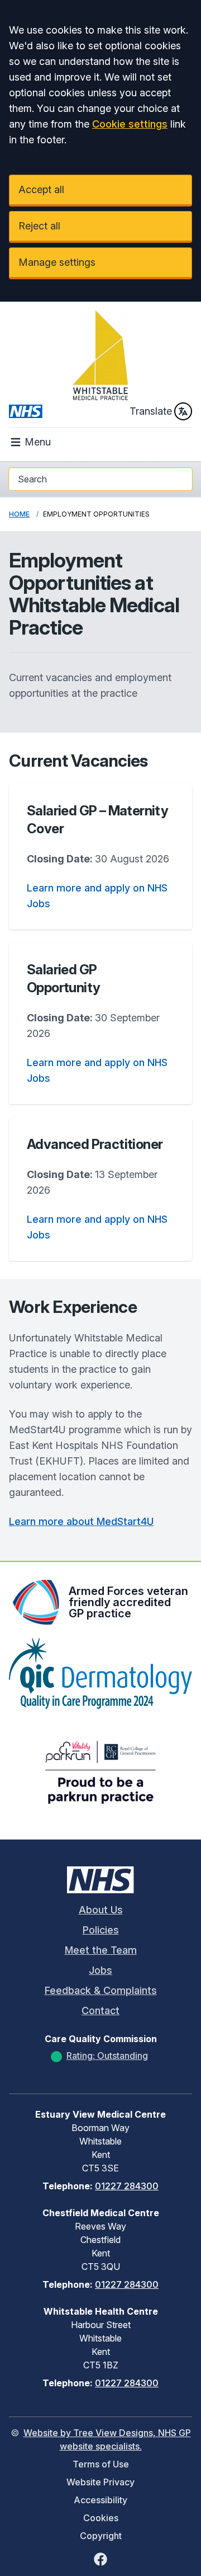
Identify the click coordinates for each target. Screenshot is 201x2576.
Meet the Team (101, 1950)
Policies (101, 1930)
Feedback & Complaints (101, 1990)
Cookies (101, 2518)
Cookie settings (130, 124)
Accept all (41, 189)
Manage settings (57, 262)
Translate (151, 411)
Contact (100, 2010)
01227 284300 (127, 2186)
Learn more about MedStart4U (81, 1521)
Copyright (101, 2536)
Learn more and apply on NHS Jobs (97, 896)
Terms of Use (101, 2464)
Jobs (100, 1970)
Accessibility (100, 2500)
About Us (101, 1910)
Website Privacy (100, 2482)
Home (19, 514)
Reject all (39, 226)
